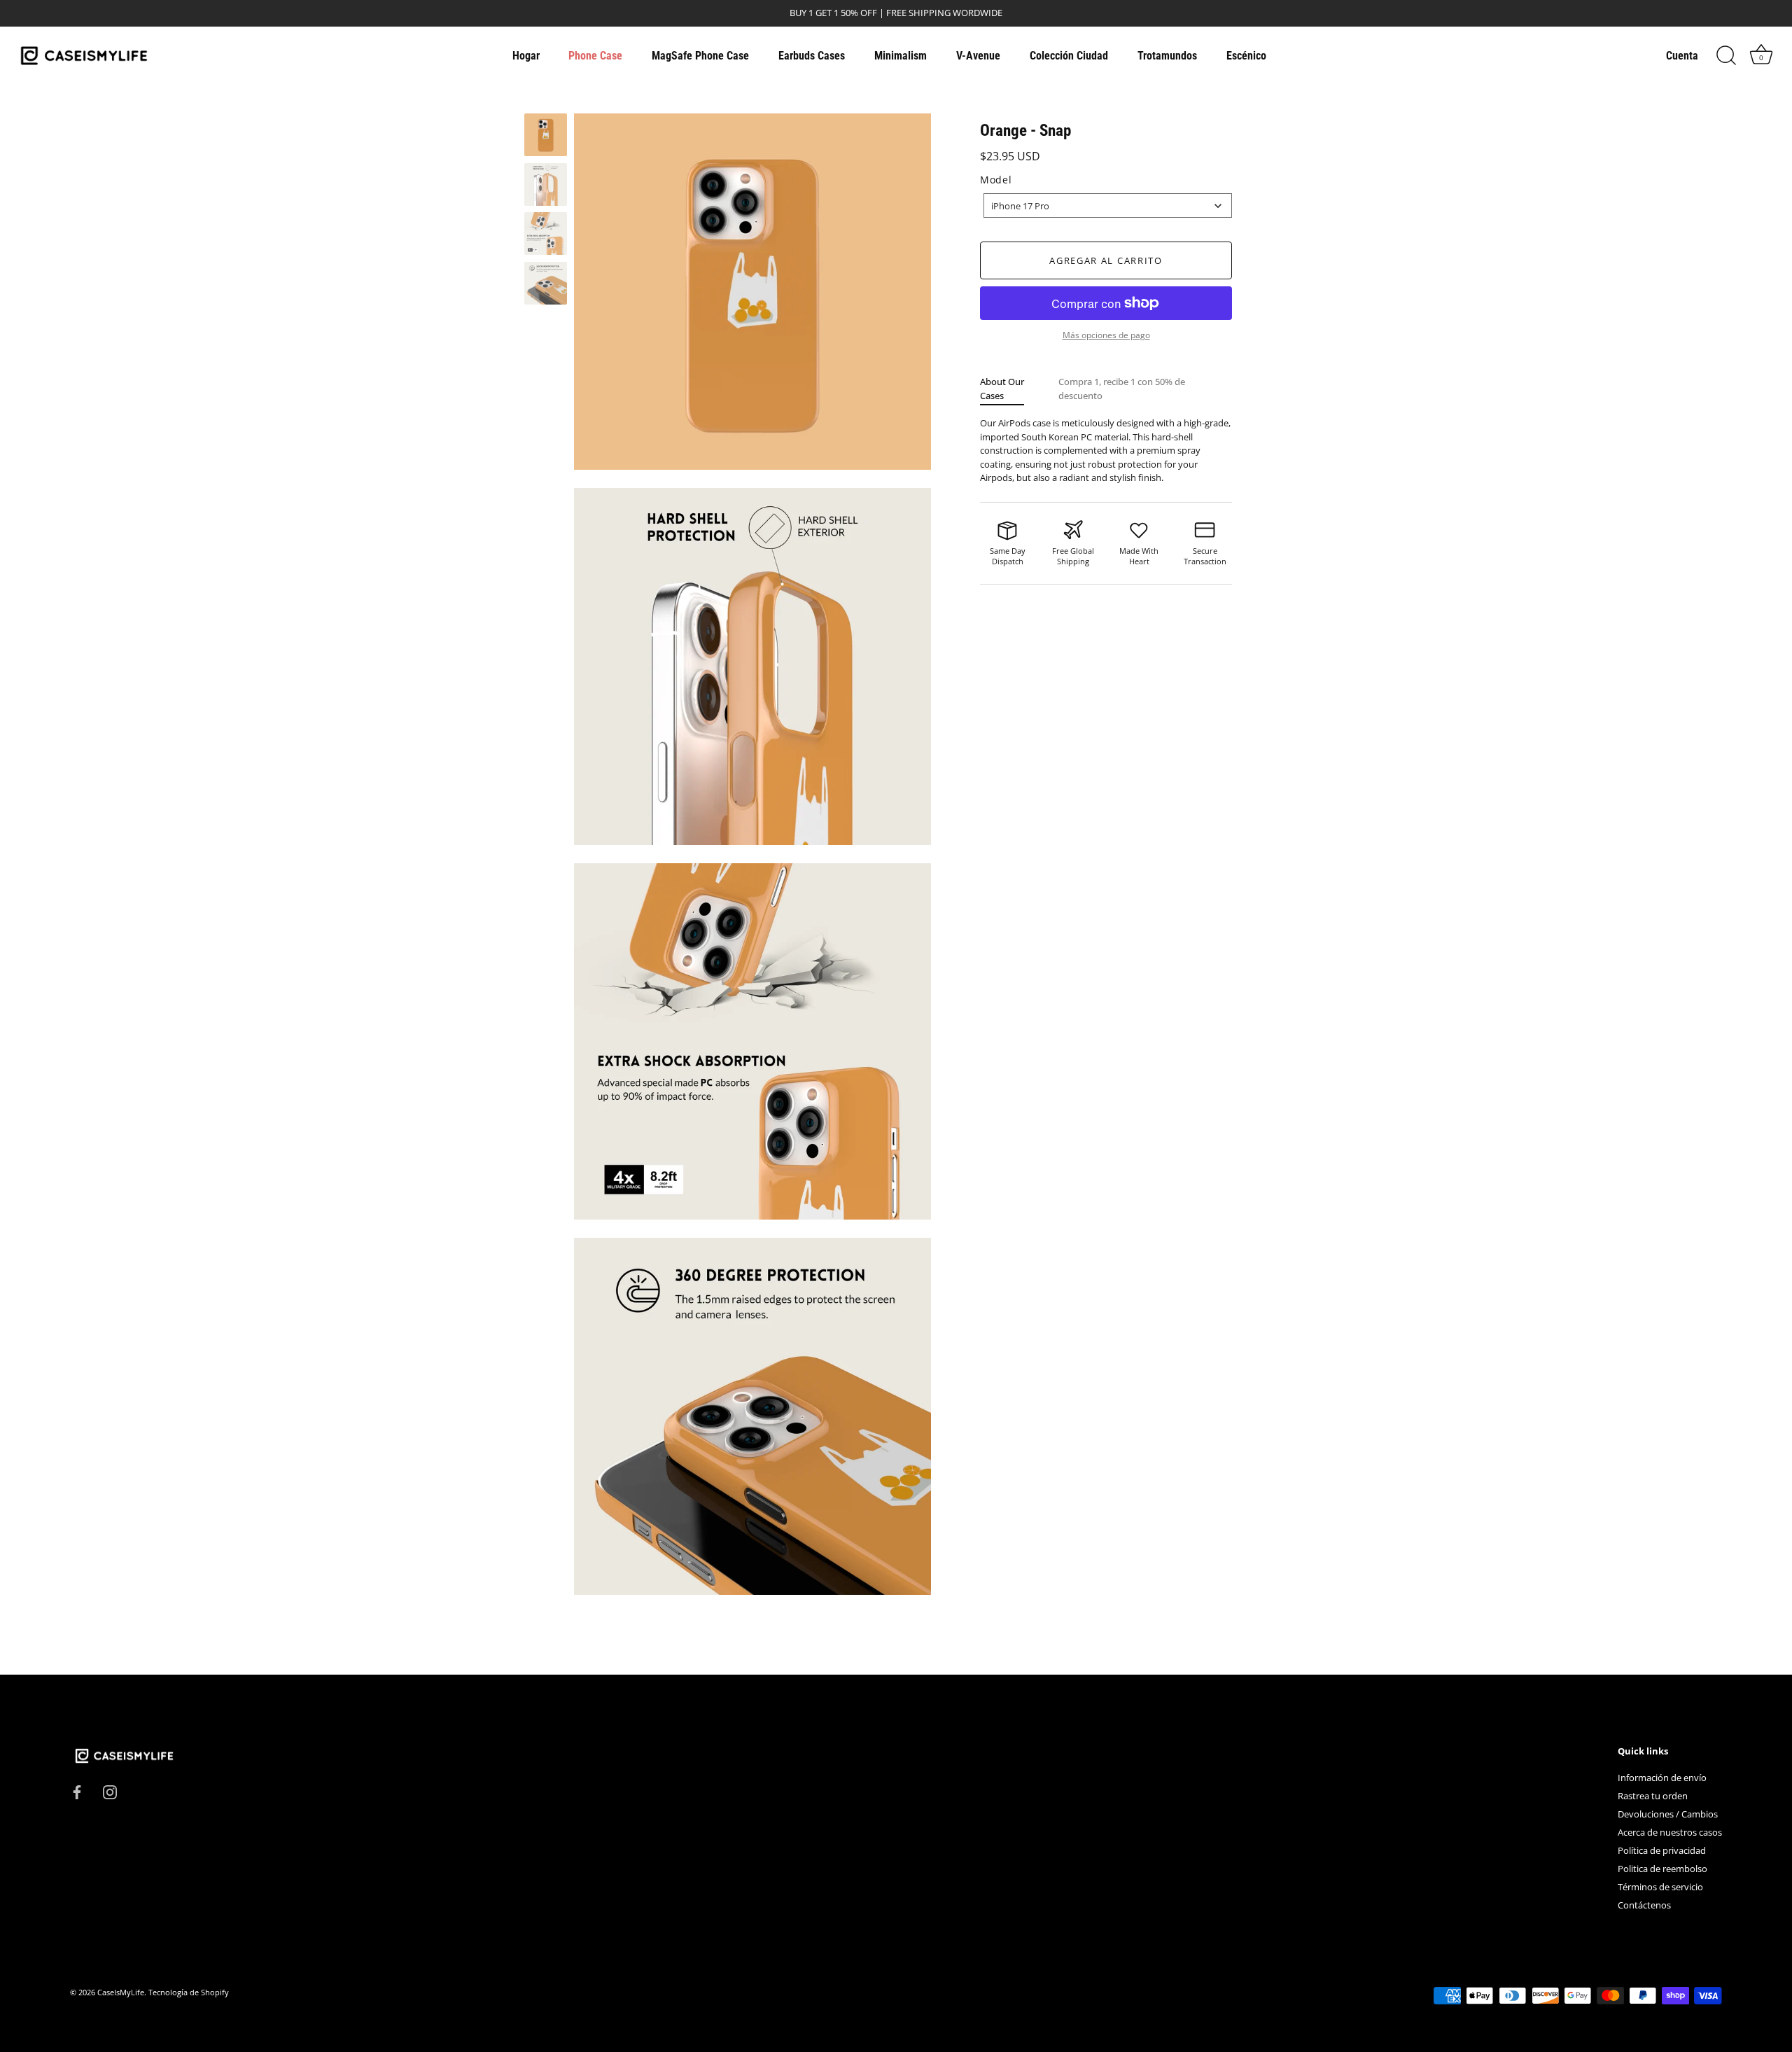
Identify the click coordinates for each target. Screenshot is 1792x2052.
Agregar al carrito (1106, 260)
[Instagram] (110, 1792)
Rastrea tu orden (1653, 1796)
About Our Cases (1002, 389)
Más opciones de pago (1106, 335)
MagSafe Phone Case (700, 56)
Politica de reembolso (1662, 1869)
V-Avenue (978, 56)
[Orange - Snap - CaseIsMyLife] (546, 135)
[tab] (1019, 389)
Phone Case (595, 56)
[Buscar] (1726, 56)
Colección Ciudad (1069, 56)
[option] (546, 137)
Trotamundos (1167, 56)
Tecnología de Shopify (189, 1992)
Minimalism (901, 56)
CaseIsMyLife (121, 1992)
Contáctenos (1644, 1905)
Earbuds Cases (812, 56)
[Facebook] (77, 1792)
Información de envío (1662, 1778)
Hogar (526, 56)
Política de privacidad (1662, 1850)
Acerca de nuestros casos (1670, 1832)
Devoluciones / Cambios (1668, 1814)
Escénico (1246, 56)
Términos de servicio (1660, 1887)
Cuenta (1682, 56)
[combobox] (1108, 205)
